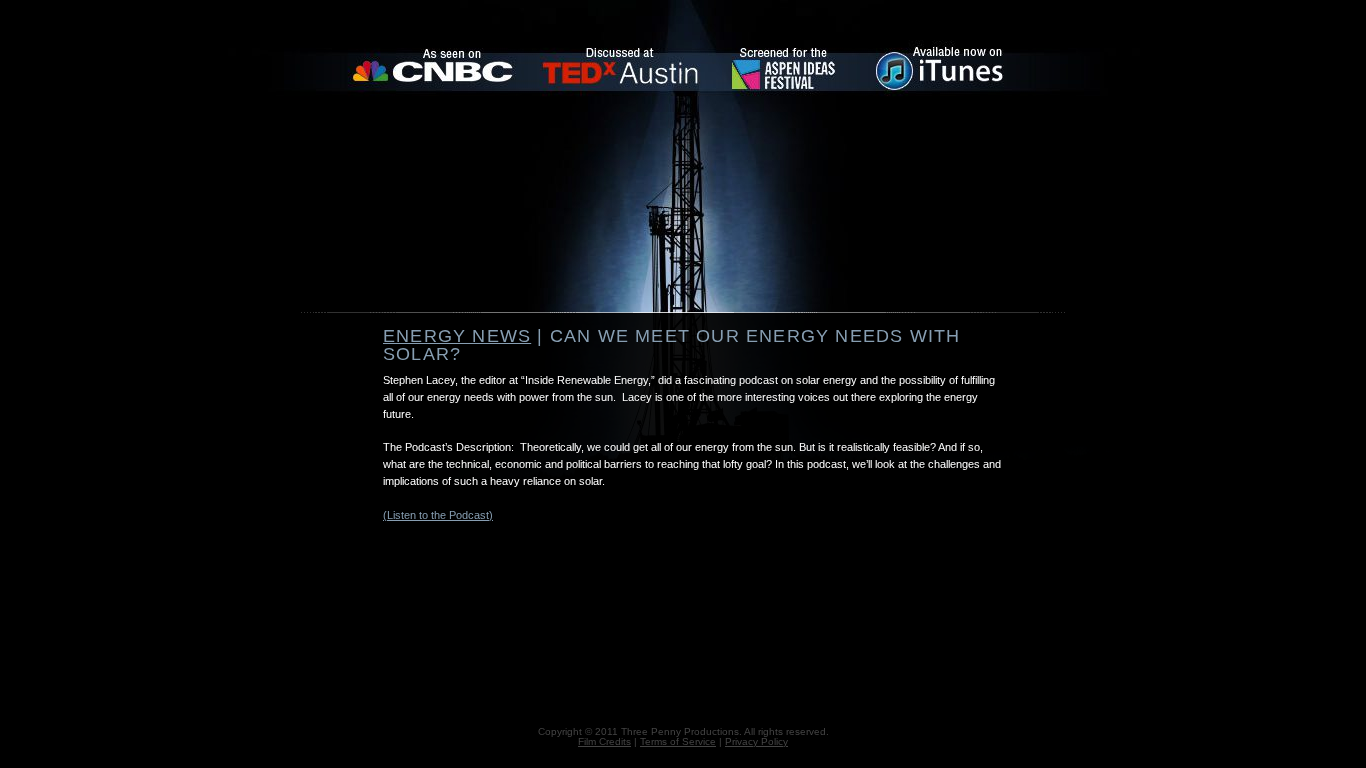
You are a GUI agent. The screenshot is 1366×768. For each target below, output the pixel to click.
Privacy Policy (756, 741)
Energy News (457, 336)
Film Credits (604, 741)
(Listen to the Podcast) (438, 515)
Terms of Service (678, 741)
